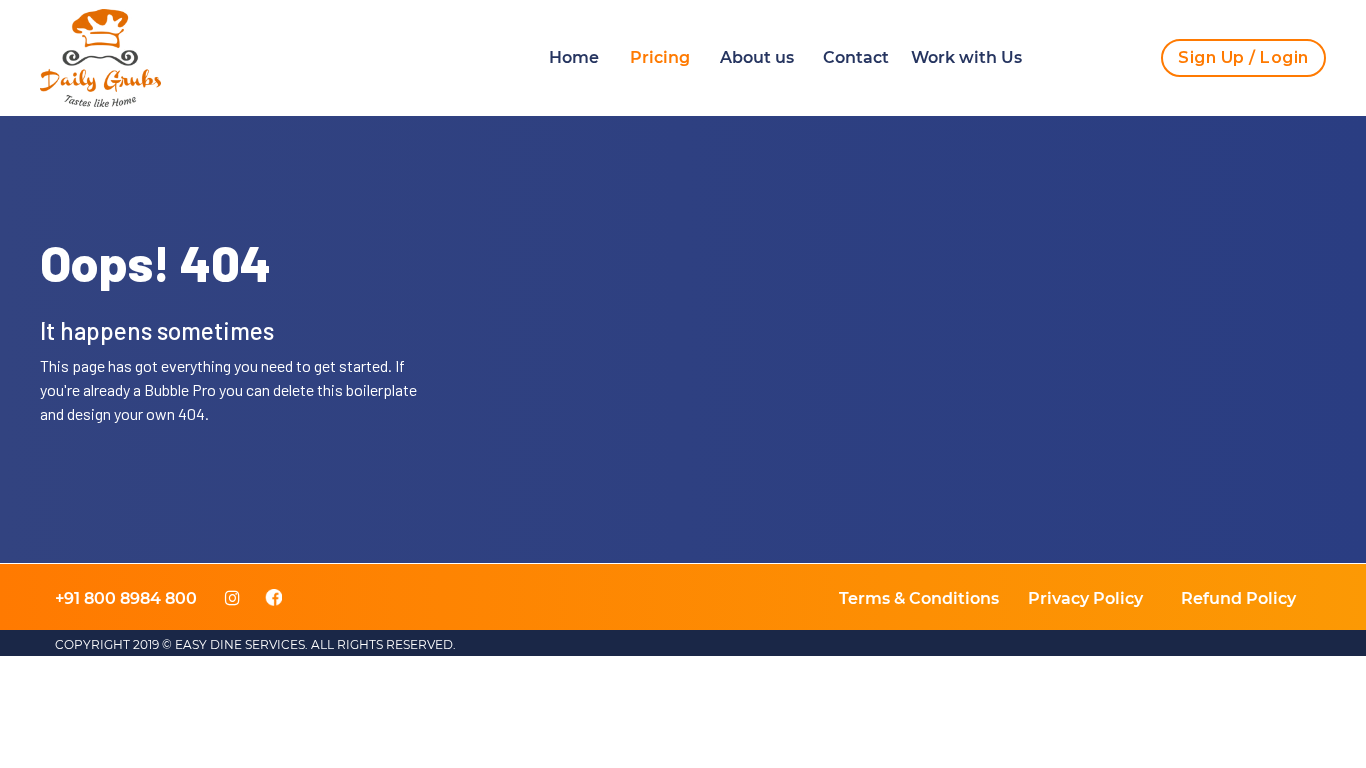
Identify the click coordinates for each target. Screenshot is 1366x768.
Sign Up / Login (1243, 57)
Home (574, 57)
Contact (856, 57)
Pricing (660, 57)
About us (757, 57)
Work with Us (966, 57)
